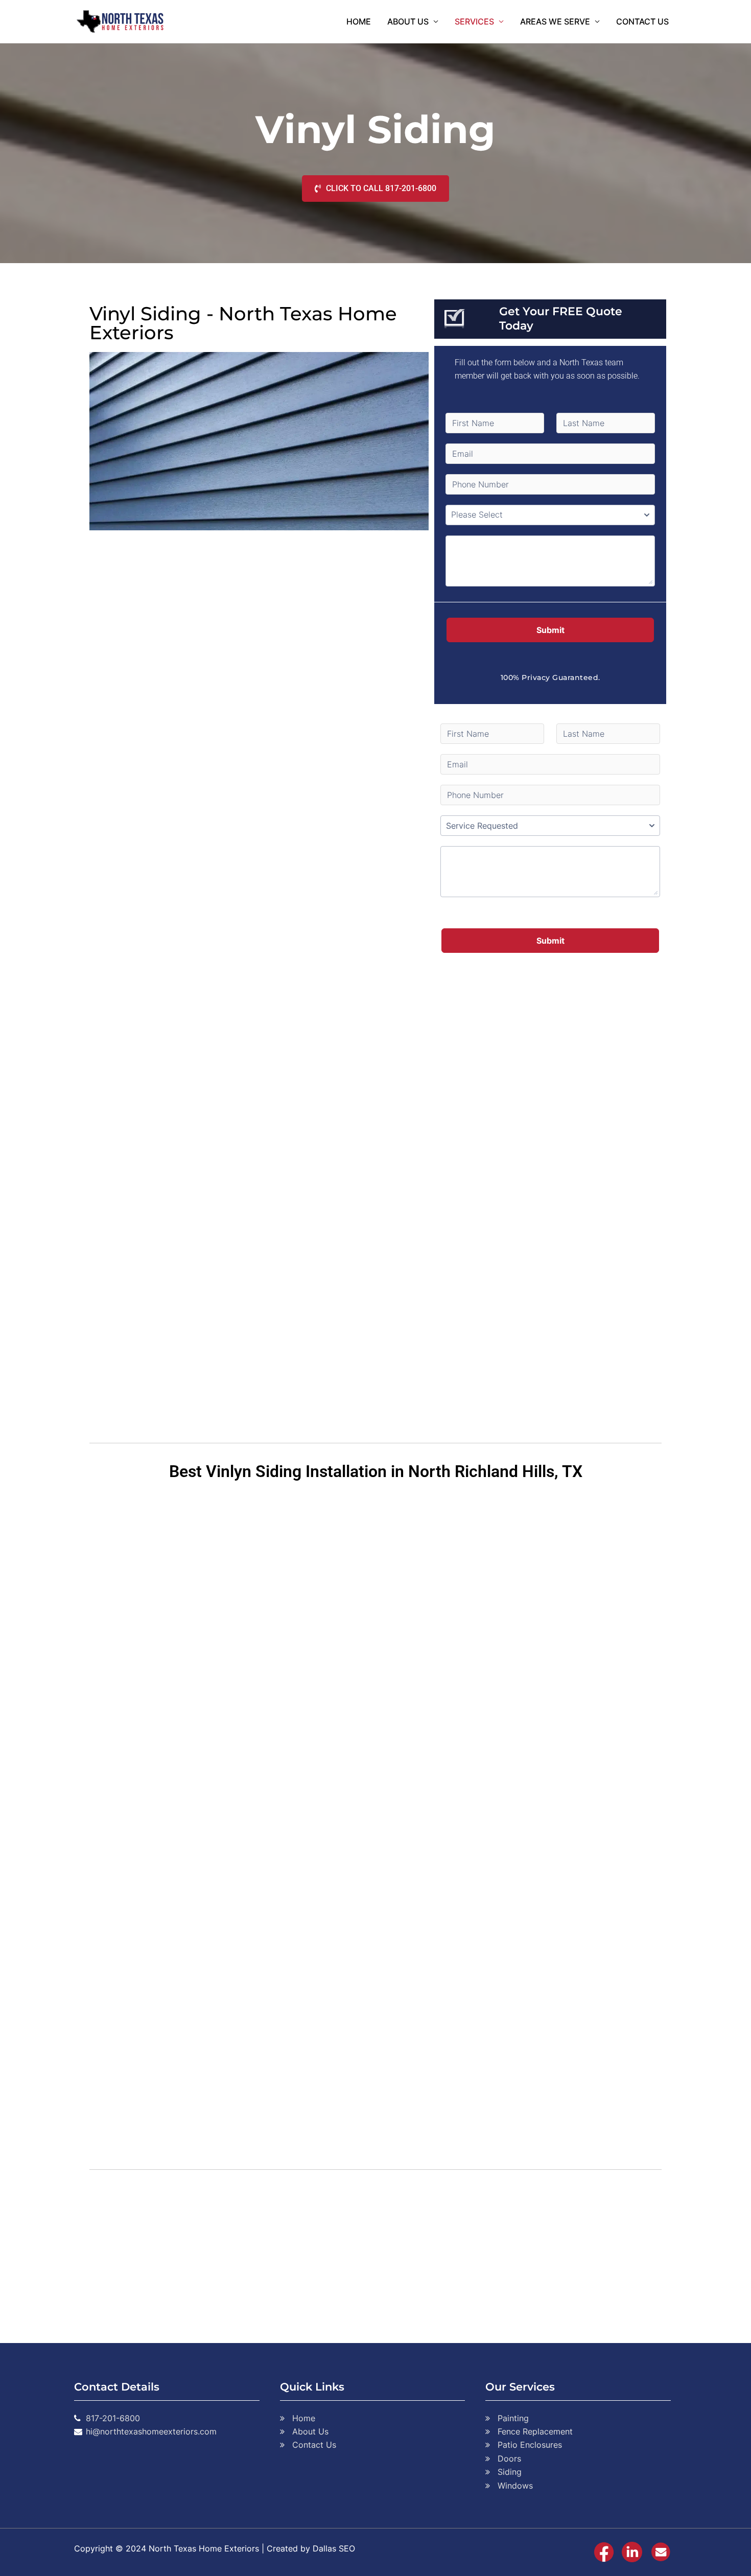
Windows (515, 2486)
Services (474, 21)
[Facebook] (604, 2551)
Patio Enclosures (530, 2445)
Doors (509, 2458)
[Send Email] (661, 2551)
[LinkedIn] (632, 2551)
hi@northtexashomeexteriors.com (151, 2431)
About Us (408, 21)
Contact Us (642, 21)
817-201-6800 (113, 2418)
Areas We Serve (555, 21)
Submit (550, 630)
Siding (510, 2472)
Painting (513, 2418)
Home (359, 21)
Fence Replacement (535, 2431)
